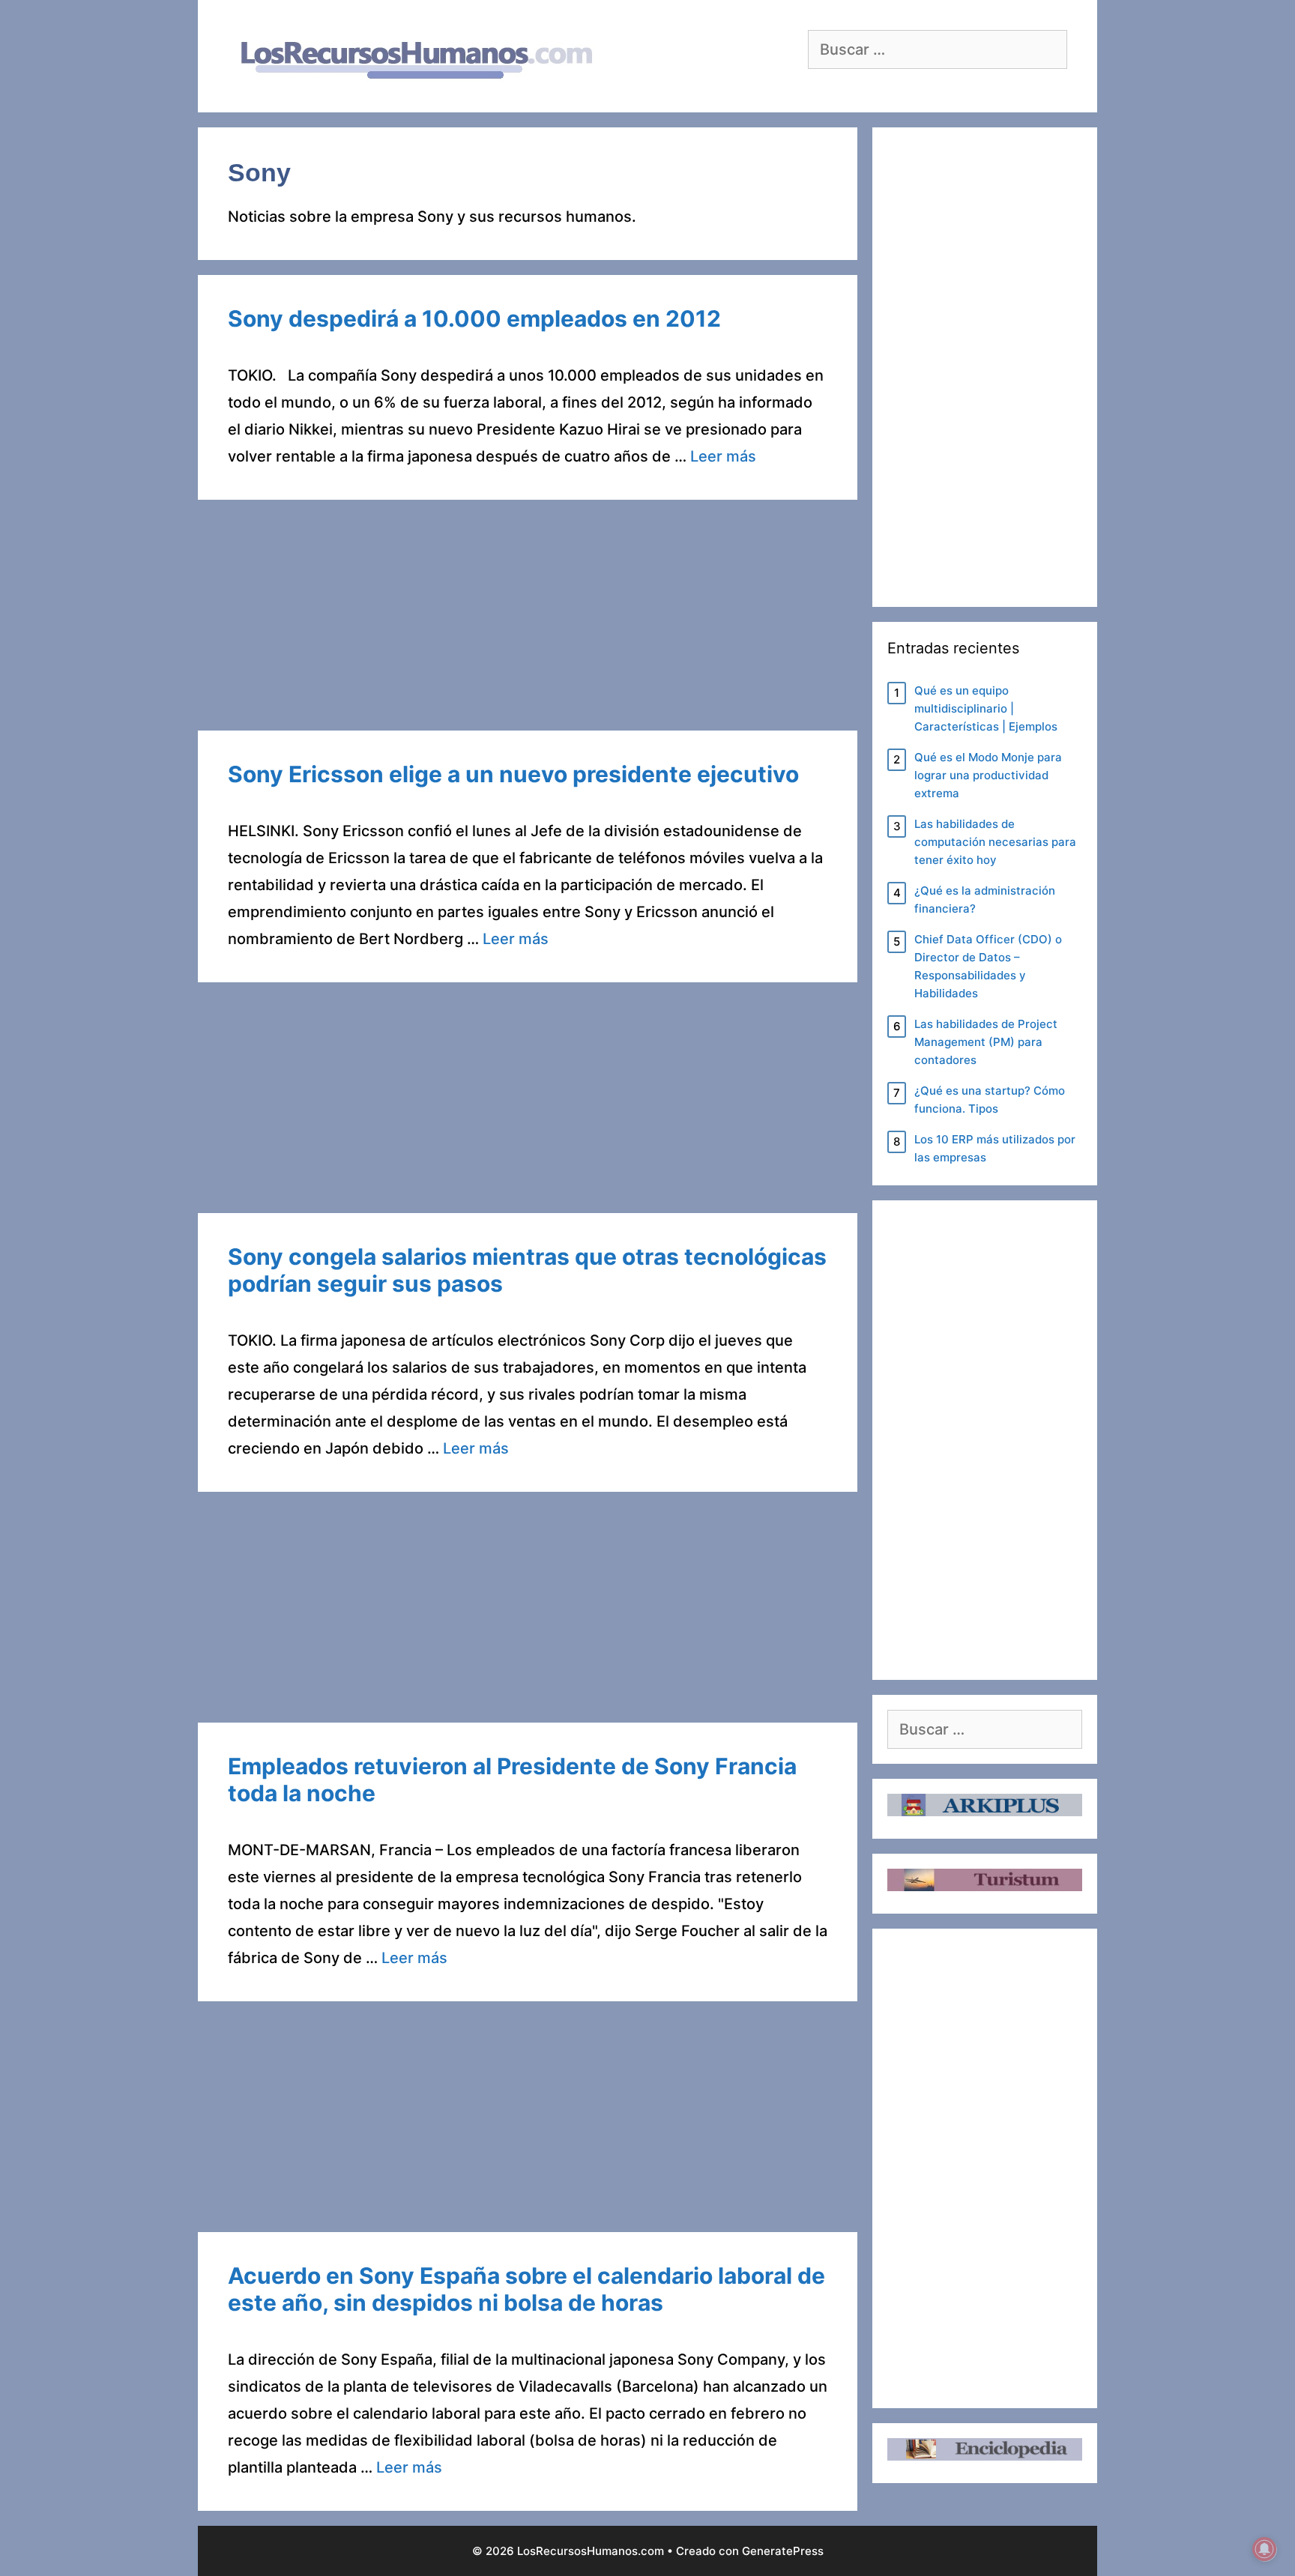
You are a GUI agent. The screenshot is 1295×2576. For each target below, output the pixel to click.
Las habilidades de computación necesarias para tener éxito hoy (995, 842)
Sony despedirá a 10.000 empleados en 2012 (474, 318)
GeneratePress (783, 2551)
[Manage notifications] (1264, 2549)
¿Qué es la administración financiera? (985, 900)
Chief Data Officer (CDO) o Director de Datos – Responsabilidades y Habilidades (988, 966)
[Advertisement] (528, 620)
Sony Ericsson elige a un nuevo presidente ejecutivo (513, 774)
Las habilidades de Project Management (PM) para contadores (986, 1042)
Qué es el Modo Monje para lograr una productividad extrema (988, 775)
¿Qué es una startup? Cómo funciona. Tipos (990, 1100)
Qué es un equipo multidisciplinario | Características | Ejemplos (986, 708)
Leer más (723, 456)
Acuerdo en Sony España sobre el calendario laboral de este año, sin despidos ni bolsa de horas (526, 2289)
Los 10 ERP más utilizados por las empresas (995, 1148)
